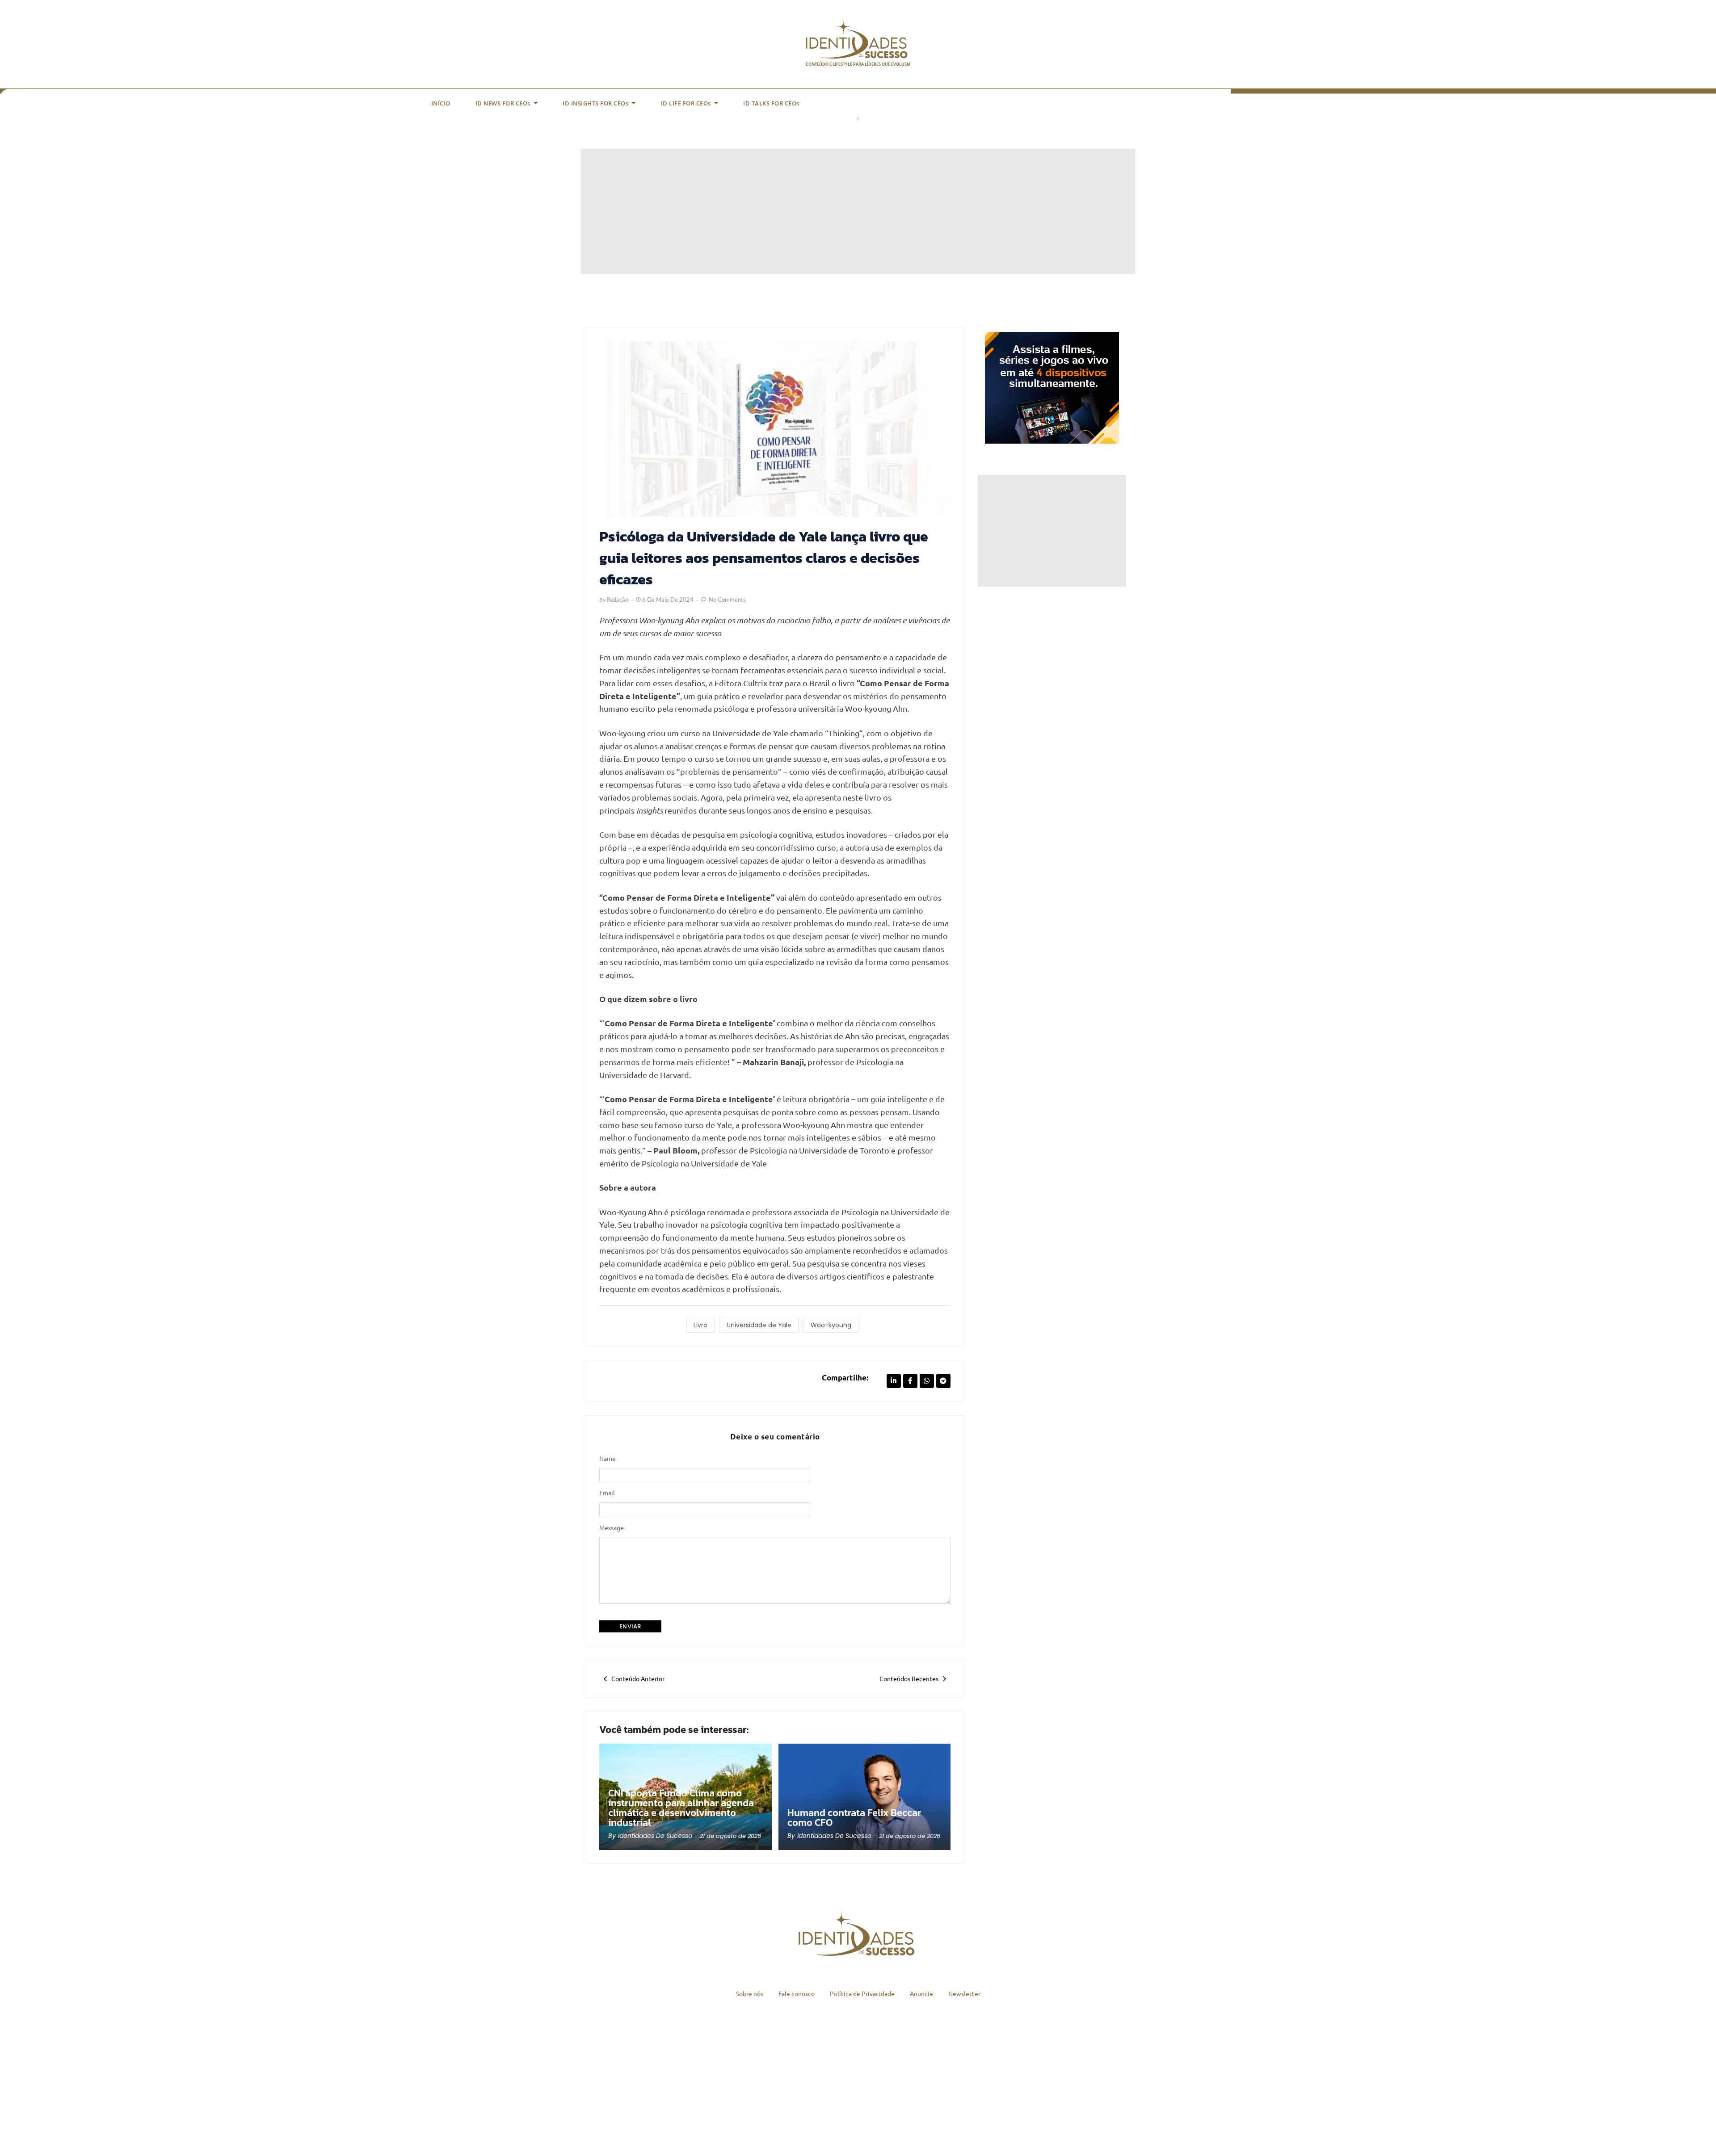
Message (612, 1527)
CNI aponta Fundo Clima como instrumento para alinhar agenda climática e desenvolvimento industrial (681, 1808)
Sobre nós (750, 1993)
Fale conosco (797, 1993)
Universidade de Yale (759, 1325)
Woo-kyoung (831, 1325)
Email (607, 1493)
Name (608, 1458)
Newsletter (964, 1993)
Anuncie (921, 1993)
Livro (700, 1325)
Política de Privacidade (862, 1993)
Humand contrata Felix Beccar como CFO (854, 1818)
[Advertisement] (849, 211)
